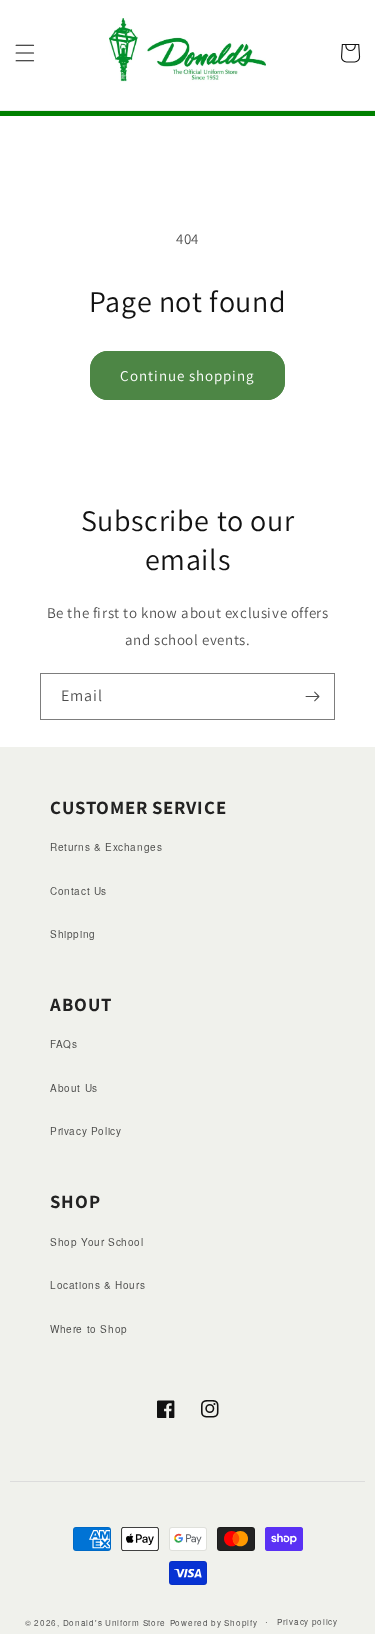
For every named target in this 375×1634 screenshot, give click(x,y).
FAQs (63, 1044)
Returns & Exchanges (106, 847)
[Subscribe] (312, 696)
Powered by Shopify (214, 1621)
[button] (25, 53)
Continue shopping (187, 375)
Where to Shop (89, 1329)
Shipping (73, 934)
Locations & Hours (97, 1285)
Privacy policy (307, 1621)
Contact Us (78, 891)
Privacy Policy (85, 1131)
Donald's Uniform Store (114, 1621)
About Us (74, 1088)
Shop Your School (97, 1242)
